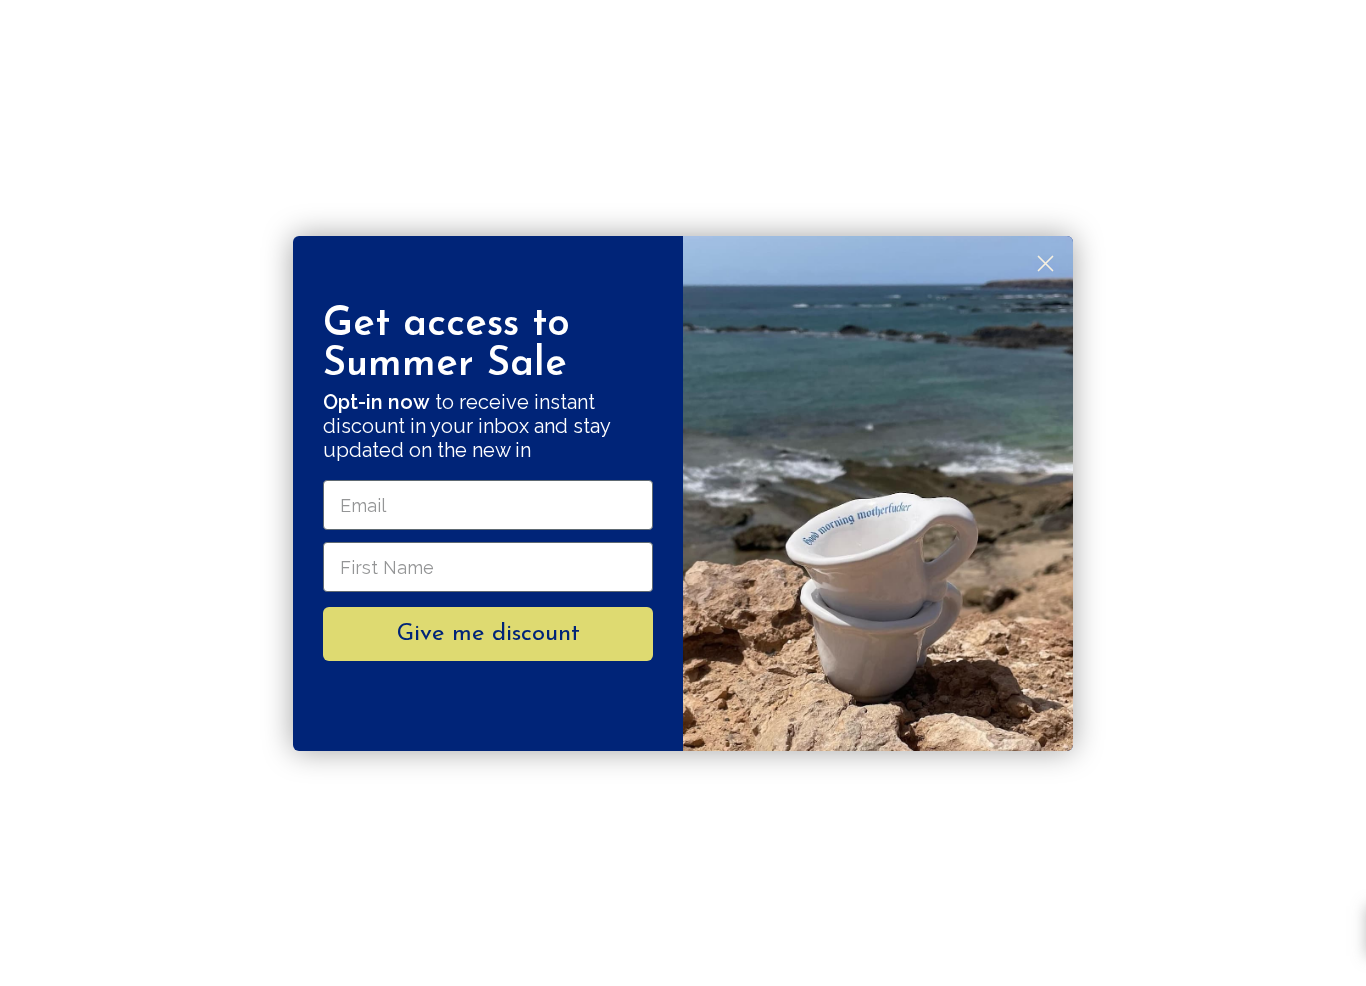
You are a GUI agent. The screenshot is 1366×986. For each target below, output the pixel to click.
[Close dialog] (1045, 263)
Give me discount (488, 634)
